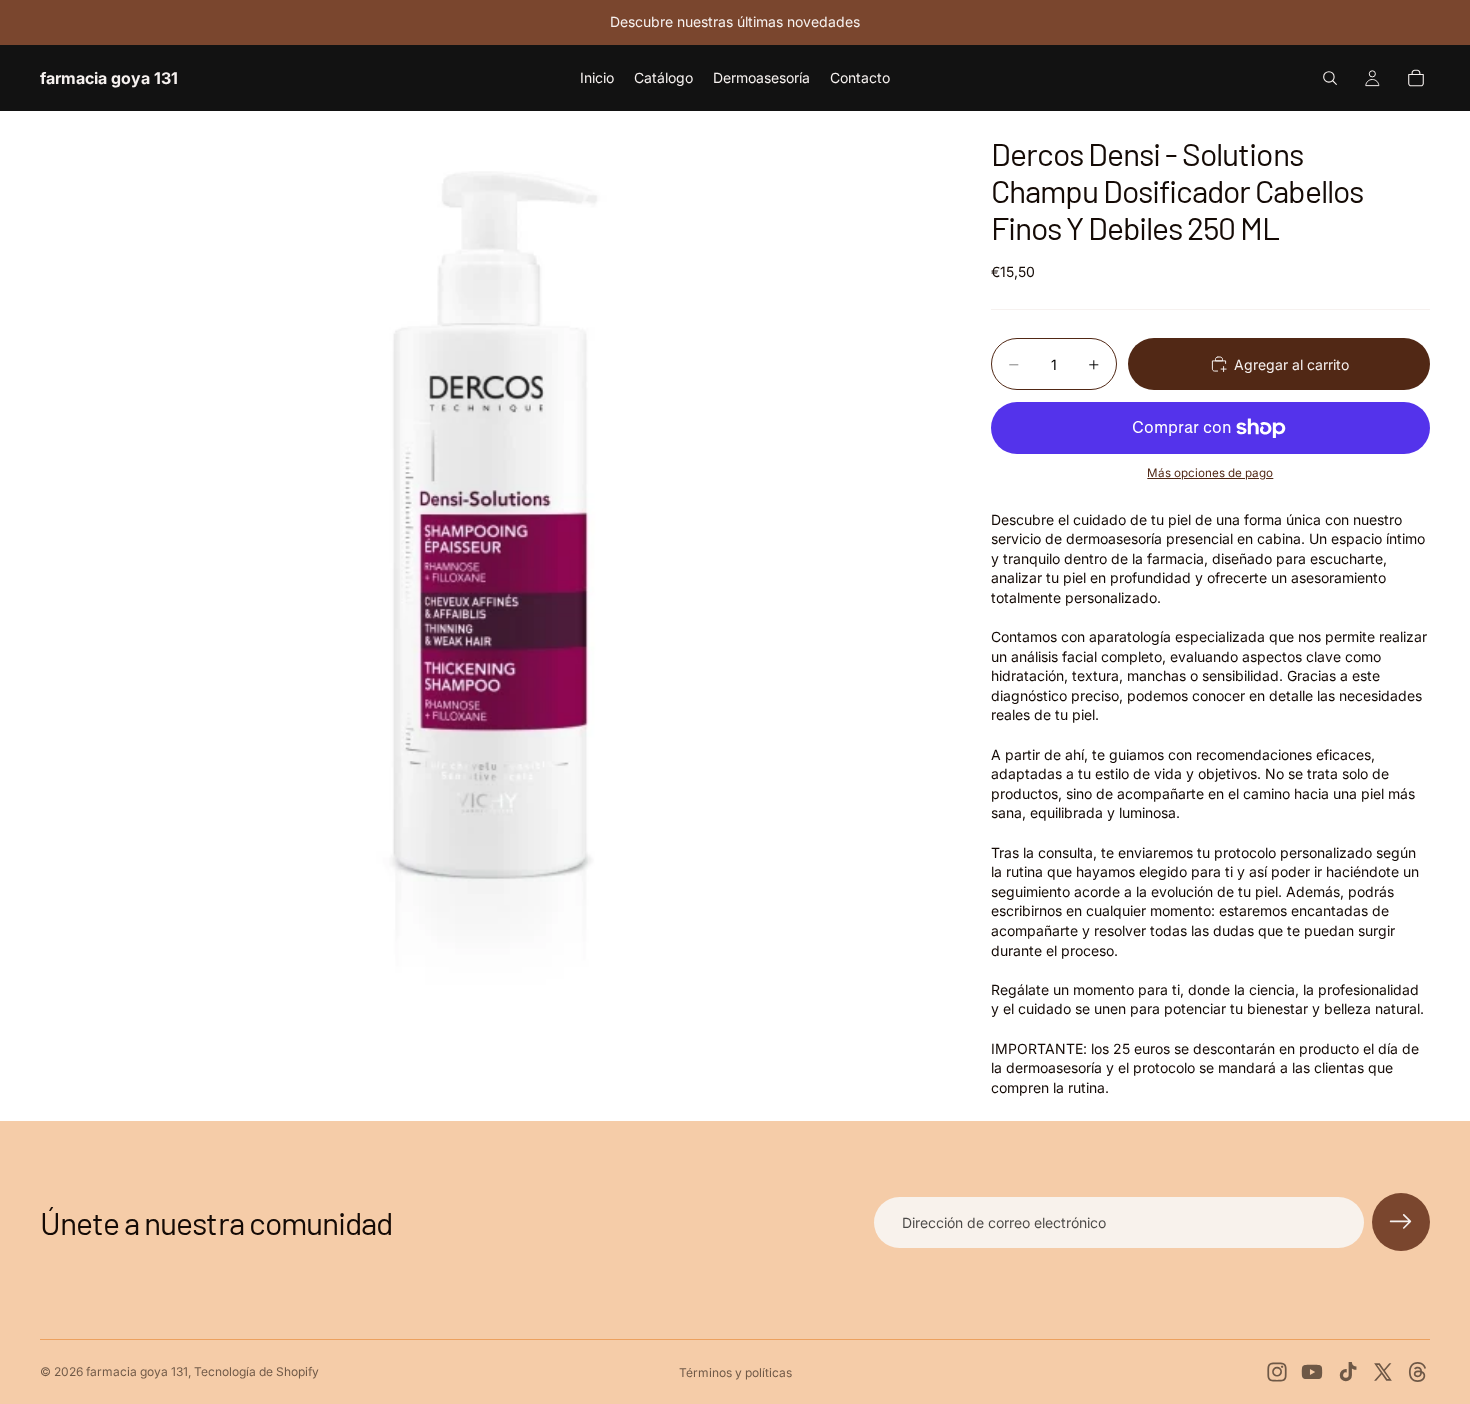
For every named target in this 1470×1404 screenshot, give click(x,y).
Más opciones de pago (1210, 473)
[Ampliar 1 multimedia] (491, 562)
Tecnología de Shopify (256, 1371)
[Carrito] (1416, 78)
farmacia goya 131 (137, 1371)
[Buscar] (1330, 78)
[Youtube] (1312, 1372)
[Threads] (1418, 1372)
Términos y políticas (735, 1372)
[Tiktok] (1348, 1372)
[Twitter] (1383, 1372)
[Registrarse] (1401, 1222)
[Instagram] (1277, 1372)
